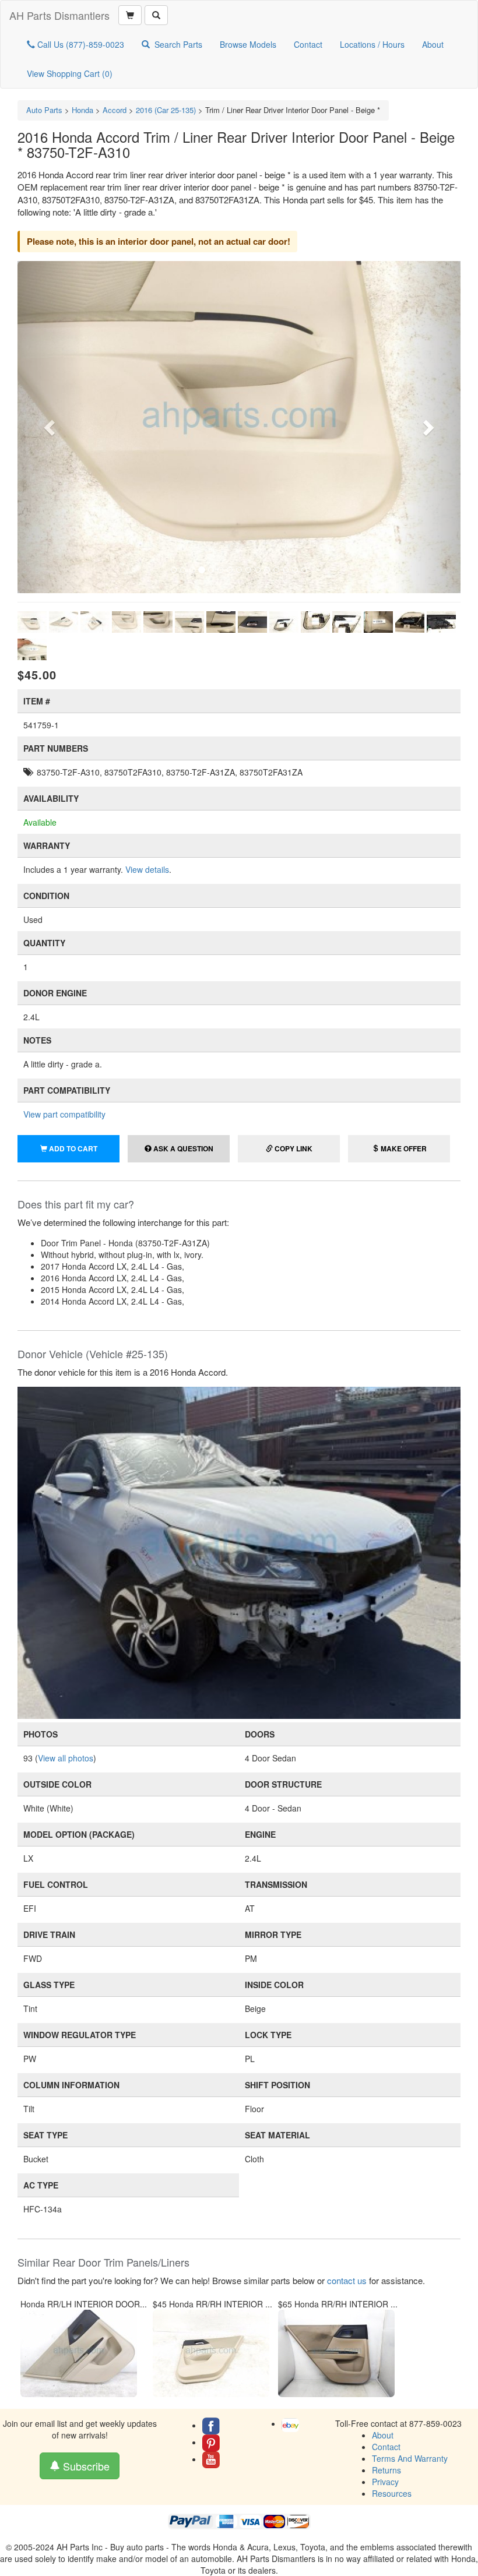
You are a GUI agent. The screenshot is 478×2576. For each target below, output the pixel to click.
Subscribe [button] (85, 2466)
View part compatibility (64, 1114)
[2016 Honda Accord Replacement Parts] (239, 1552)
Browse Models (248, 44)
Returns (386, 2470)
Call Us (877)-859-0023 (80, 44)
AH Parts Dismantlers (59, 15)
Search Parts (178, 44)
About (433, 44)
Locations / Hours (372, 44)
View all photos (66, 1758)
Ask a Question (182, 1148)
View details (147, 869)
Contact (308, 44)
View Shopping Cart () (70, 73)
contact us (347, 2280)
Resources (392, 2493)
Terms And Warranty (410, 2458)
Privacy (385, 2482)
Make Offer (403, 1148)
